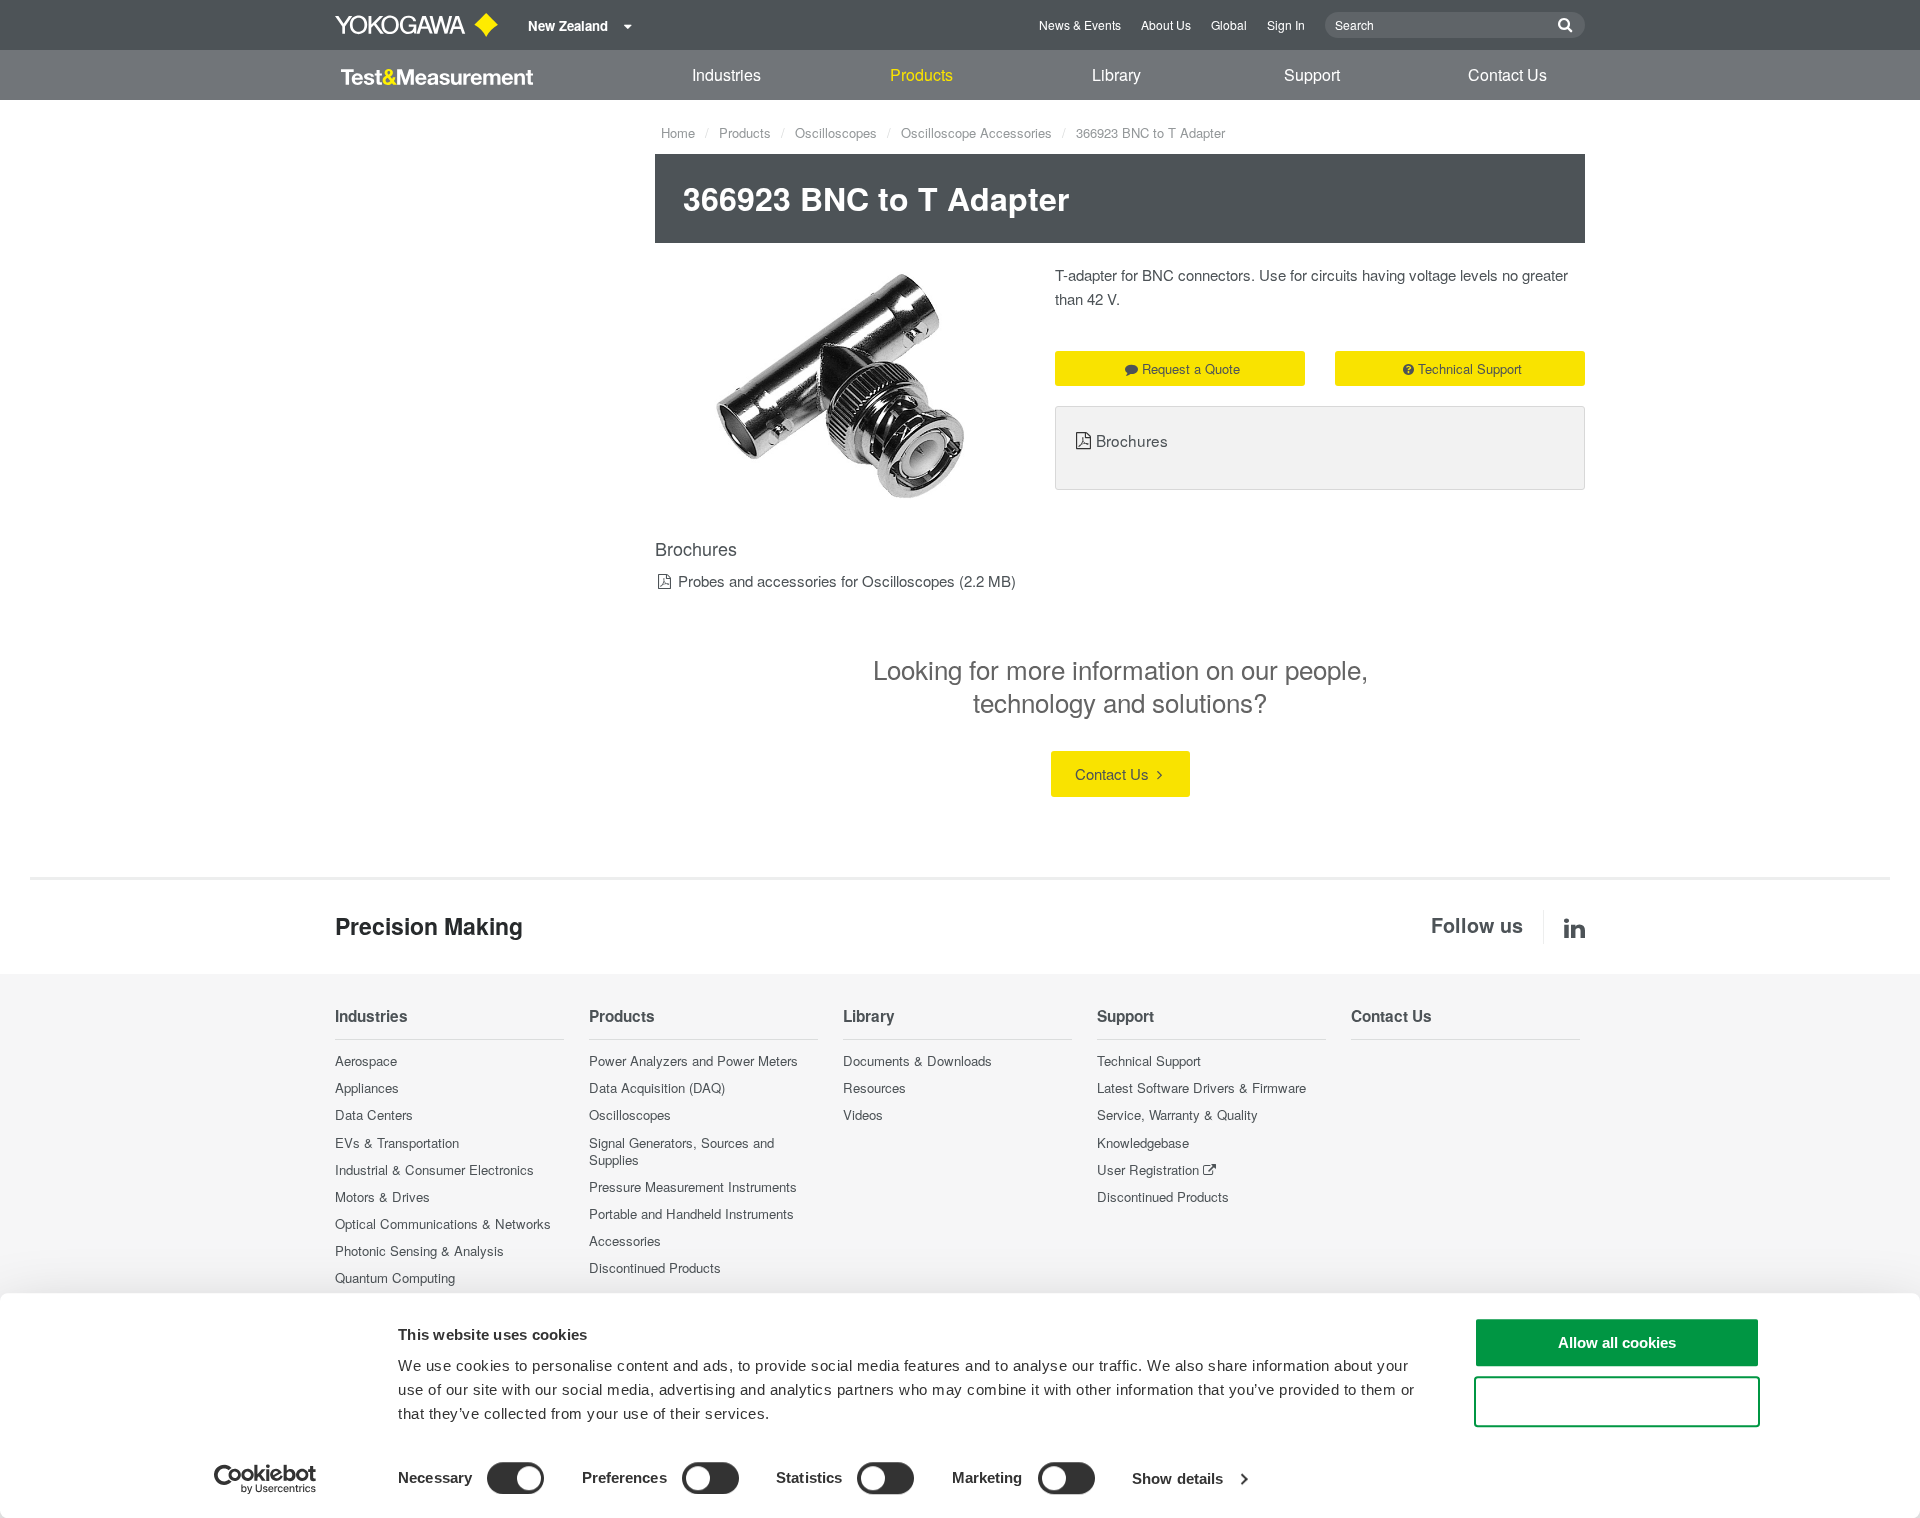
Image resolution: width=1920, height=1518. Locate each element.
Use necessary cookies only (1617, 1401)
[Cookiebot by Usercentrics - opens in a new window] (265, 1479)
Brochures (1132, 440)
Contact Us (1507, 74)
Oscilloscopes (836, 132)
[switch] (710, 1478)
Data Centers (374, 1114)
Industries (726, 74)
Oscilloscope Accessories (976, 132)
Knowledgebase (1143, 1142)
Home (678, 132)
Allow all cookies (1617, 1342)
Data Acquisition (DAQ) (657, 1087)
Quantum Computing (395, 1277)
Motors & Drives (382, 1196)
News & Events (1080, 24)
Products (921, 74)
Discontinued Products (655, 1267)
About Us (1166, 24)
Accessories (625, 1240)
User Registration (1148, 1169)
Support (1312, 74)
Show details (1177, 1478)
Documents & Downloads (917, 1060)
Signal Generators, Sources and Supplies (681, 1151)
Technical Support (1470, 368)
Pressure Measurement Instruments (693, 1186)
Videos (863, 1114)
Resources (874, 1087)
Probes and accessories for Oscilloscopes (816, 580)
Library (1116, 74)
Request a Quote (1191, 368)
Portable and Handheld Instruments (691, 1213)
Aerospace (366, 1060)
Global (1229, 24)
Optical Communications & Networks (443, 1223)
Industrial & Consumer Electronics (434, 1169)
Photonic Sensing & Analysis (419, 1250)
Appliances (367, 1087)
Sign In (1286, 24)
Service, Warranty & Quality (1177, 1114)
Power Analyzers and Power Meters (693, 1060)
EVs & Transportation (397, 1142)
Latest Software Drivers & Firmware (1201, 1087)
